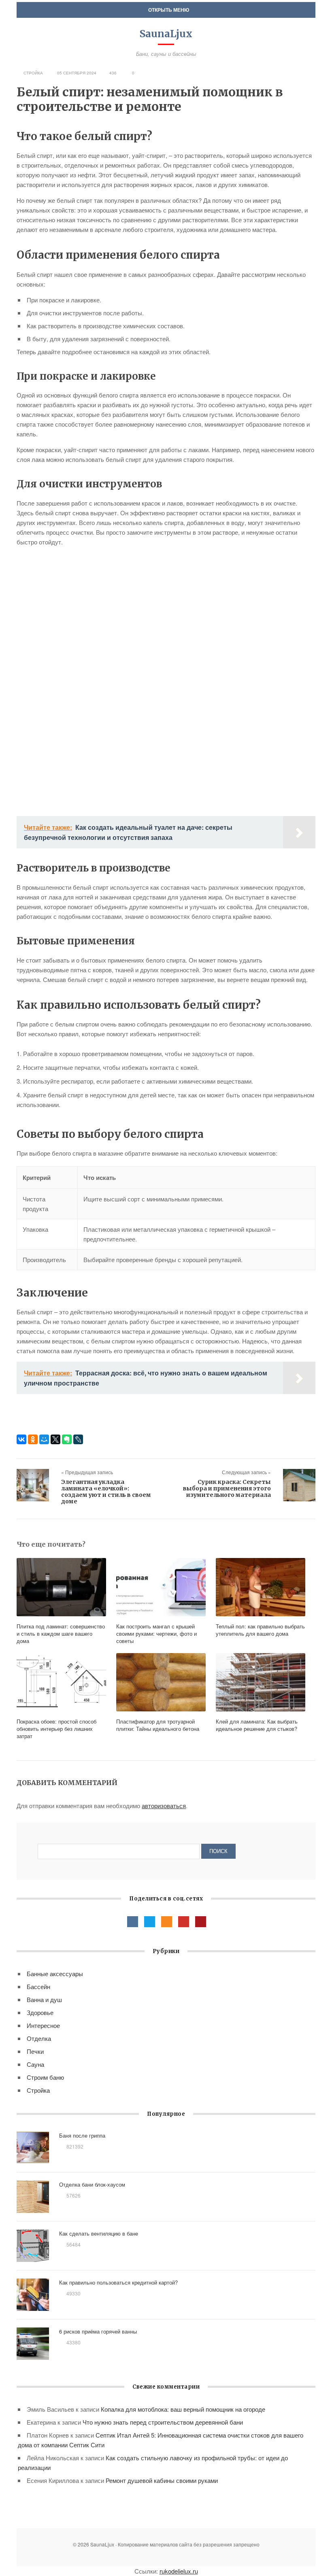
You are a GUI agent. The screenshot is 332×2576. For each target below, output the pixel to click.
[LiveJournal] (78, 1439)
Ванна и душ (44, 1999)
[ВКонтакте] (21, 1439)
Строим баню (45, 2077)
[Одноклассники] (33, 1439)
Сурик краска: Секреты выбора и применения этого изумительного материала (227, 1488)
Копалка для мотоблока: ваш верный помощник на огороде (183, 2409)
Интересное (43, 2025)
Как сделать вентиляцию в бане (99, 2233)
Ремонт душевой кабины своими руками (162, 2480)
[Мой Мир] (44, 1439)
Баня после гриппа (82, 2135)
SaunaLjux (166, 34)
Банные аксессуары (55, 1973)
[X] (55, 1439)
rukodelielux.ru (179, 2571)
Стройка (33, 73)
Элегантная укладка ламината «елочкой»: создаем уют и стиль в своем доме (106, 1492)
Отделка (39, 2038)
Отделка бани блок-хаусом (92, 2184)
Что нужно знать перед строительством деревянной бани (163, 2422)
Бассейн (38, 1986)
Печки (35, 2051)
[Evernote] (67, 1439)
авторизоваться (164, 1806)
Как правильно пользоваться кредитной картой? (118, 2282)
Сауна (35, 2064)
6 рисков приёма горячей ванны (98, 2331)
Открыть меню (168, 10)
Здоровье (40, 2012)
